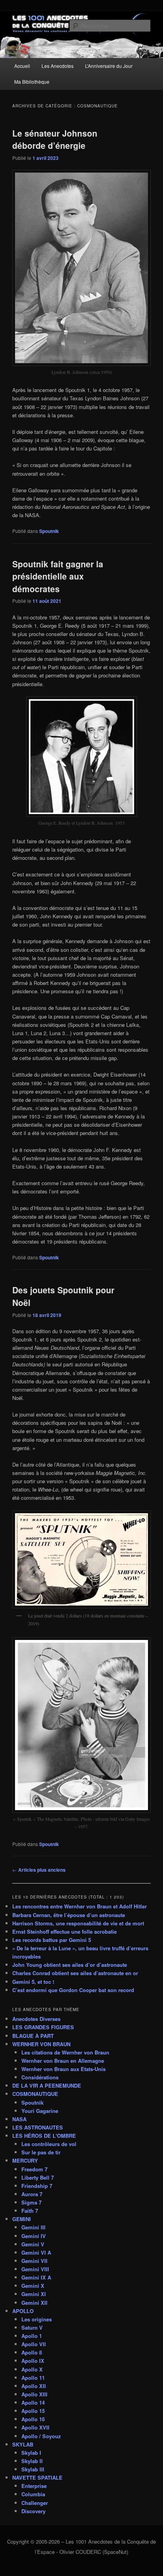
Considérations (40, 2077)
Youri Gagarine (40, 2111)
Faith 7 (30, 2211)
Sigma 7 (31, 2202)
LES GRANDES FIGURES (43, 2027)
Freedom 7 (34, 2169)
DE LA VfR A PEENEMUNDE (47, 2085)
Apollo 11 (33, 2378)
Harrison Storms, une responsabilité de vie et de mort (78, 1923)
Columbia (33, 2494)
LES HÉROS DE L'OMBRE (44, 2136)
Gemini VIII (35, 2269)
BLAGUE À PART (33, 2036)
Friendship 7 (37, 2186)
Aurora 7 (32, 2194)
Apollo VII (34, 2344)
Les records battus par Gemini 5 (52, 1940)
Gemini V (33, 2244)
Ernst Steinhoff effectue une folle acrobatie (64, 1932)
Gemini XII (34, 2303)
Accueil (22, 66)
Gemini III (33, 2227)
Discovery (33, 2511)
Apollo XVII (35, 2427)
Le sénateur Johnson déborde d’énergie (55, 139)
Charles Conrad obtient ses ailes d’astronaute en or (75, 1973)
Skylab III (33, 2469)
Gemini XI (34, 2294)
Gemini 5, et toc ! (33, 1982)
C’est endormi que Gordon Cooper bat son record (73, 1990)
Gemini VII (34, 2261)
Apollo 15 (33, 2411)
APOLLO (23, 2311)
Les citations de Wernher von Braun (65, 2052)
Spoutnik (49, 531)
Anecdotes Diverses (36, 2019)
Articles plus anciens (39, 1870)
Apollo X (32, 2369)
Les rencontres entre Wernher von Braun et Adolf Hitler (80, 1906)
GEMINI (22, 2219)
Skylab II (32, 2461)
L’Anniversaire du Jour (109, 66)
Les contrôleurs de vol (49, 2144)
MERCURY (25, 2160)
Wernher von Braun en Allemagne (63, 2061)
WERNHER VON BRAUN (41, 2044)
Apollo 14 (33, 2402)
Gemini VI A (36, 2252)
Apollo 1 (32, 2336)
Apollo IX (33, 2361)
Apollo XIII (34, 2394)
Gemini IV (34, 2236)
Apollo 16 (33, 2419)
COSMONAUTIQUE (35, 2094)
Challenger (35, 2503)
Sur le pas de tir (41, 2152)
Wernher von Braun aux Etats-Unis (63, 2069)
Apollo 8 (32, 2352)
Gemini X (33, 2286)
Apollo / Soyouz (41, 2436)
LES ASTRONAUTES (38, 2127)
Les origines (37, 2319)
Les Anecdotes (58, 66)
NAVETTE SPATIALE (37, 2478)
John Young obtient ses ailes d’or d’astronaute (70, 1965)
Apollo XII (34, 2386)
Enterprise (34, 2486)
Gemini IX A (36, 2277)
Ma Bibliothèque (32, 82)
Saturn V (32, 2327)
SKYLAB (23, 2444)
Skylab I (31, 2453)
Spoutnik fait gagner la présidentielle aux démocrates (58, 576)
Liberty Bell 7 (38, 2177)
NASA (19, 2119)
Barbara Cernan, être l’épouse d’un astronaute (69, 1915)
